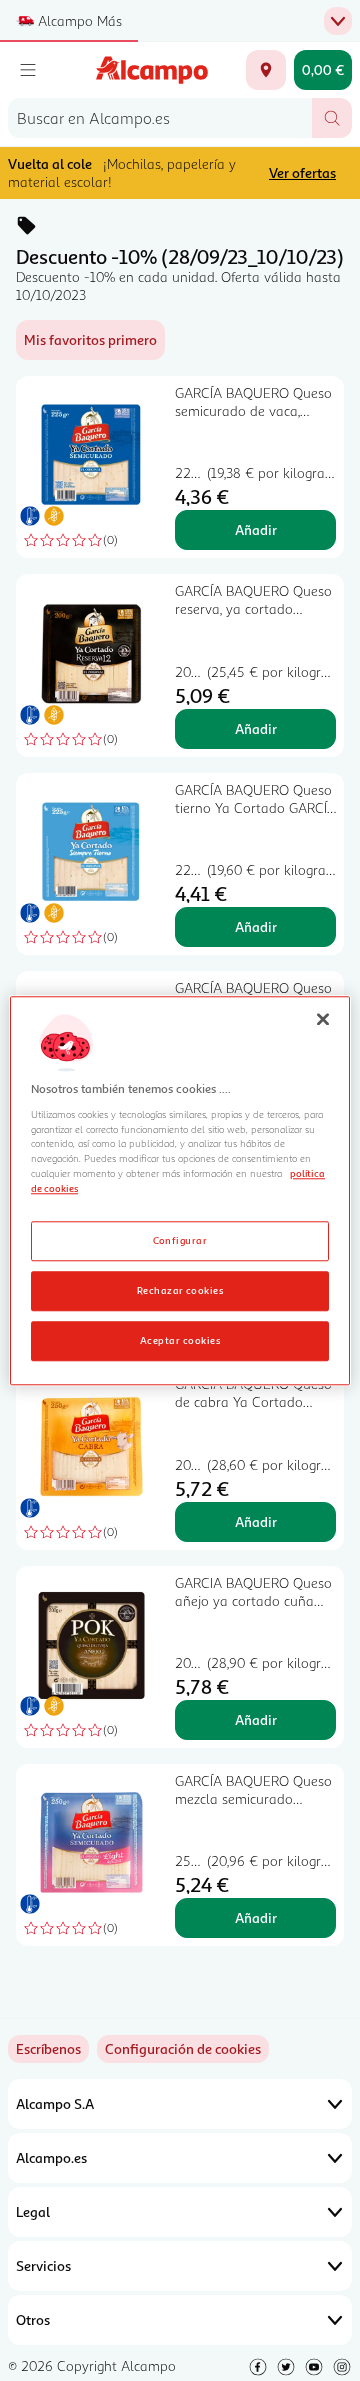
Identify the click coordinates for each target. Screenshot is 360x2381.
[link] (183, 2049)
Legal (33, 2211)
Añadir (256, 529)
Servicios (43, 2265)
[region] (180, 1190)
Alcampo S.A (55, 2103)
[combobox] (160, 118)
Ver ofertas (302, 172)
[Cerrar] (323, 1019)
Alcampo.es (51, 2157)
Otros (33, 2319)
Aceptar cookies (180, 1340)
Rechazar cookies (180, 1290)
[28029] (266, 70)
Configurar (180, 1240)
